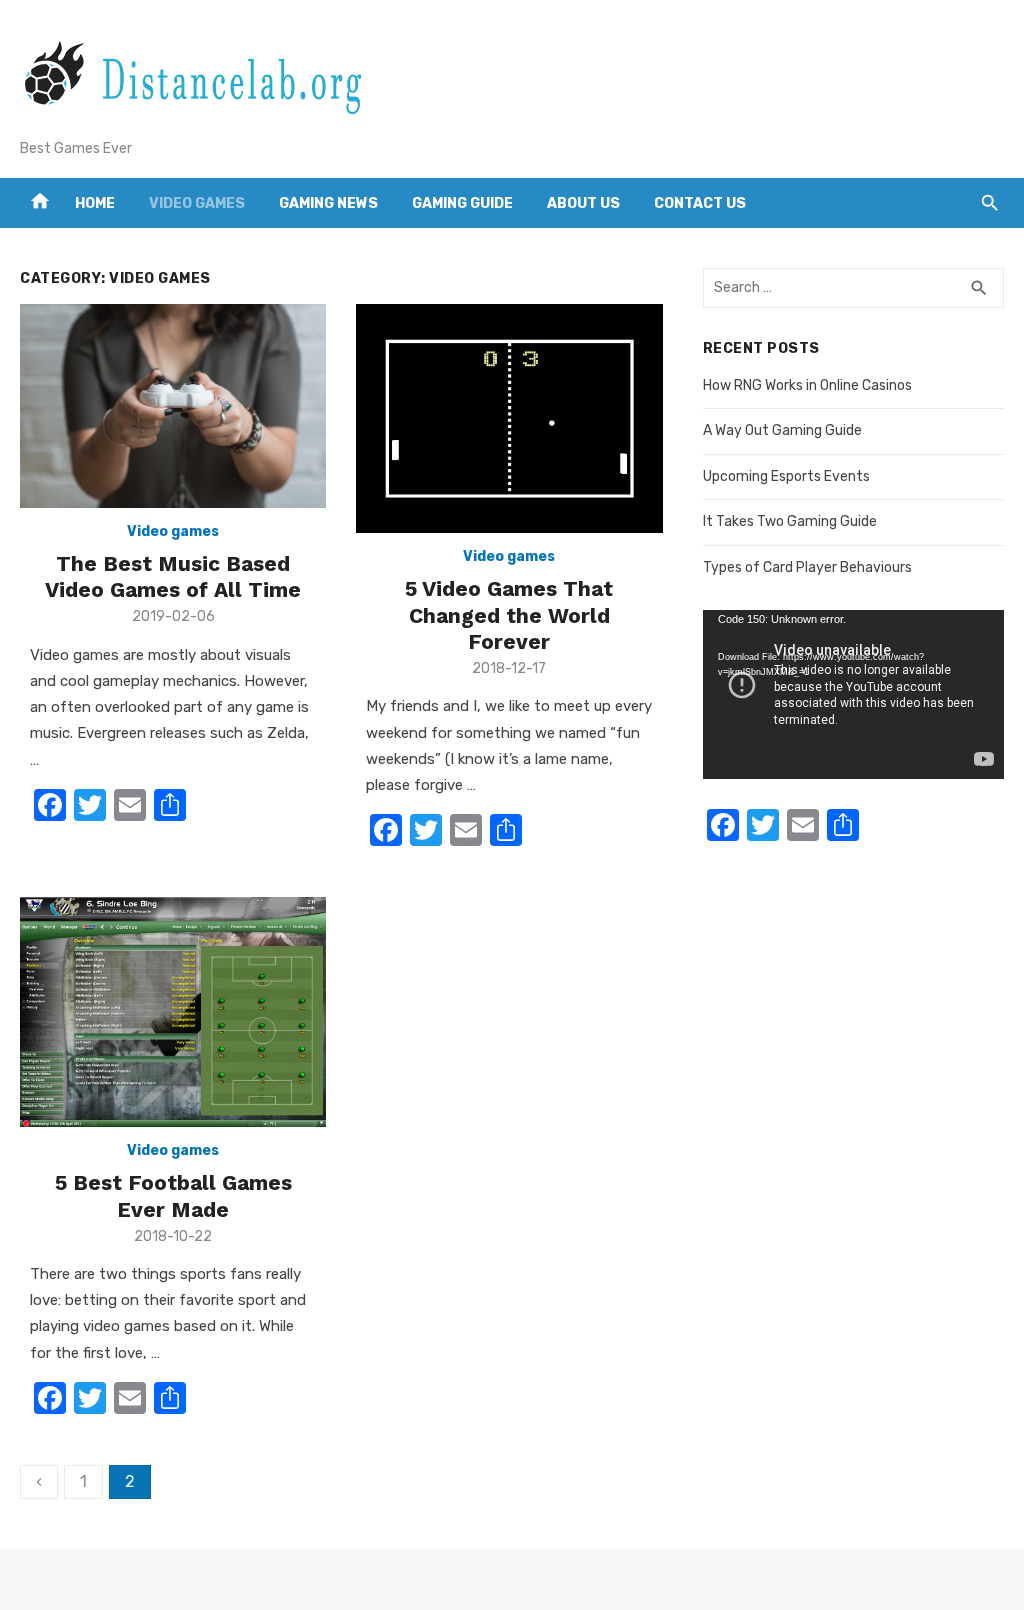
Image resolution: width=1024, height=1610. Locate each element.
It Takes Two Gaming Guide (790, 521)
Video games (197, 203)
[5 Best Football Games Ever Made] (173, 1012)
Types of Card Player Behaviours (807, 567)
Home (95, 203)
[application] (853, 694)
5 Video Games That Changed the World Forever (509, 615)
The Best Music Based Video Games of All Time (173, 576)
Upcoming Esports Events (786, 476)
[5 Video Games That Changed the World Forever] (509, 419)
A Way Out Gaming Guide (782, 430)
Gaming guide (462, 203)
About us (583, 203)
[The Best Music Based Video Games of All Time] (173, 406)
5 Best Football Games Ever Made (173, 1195)
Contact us (700, 203)
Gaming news (328, 203)
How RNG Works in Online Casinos (807, 385)
